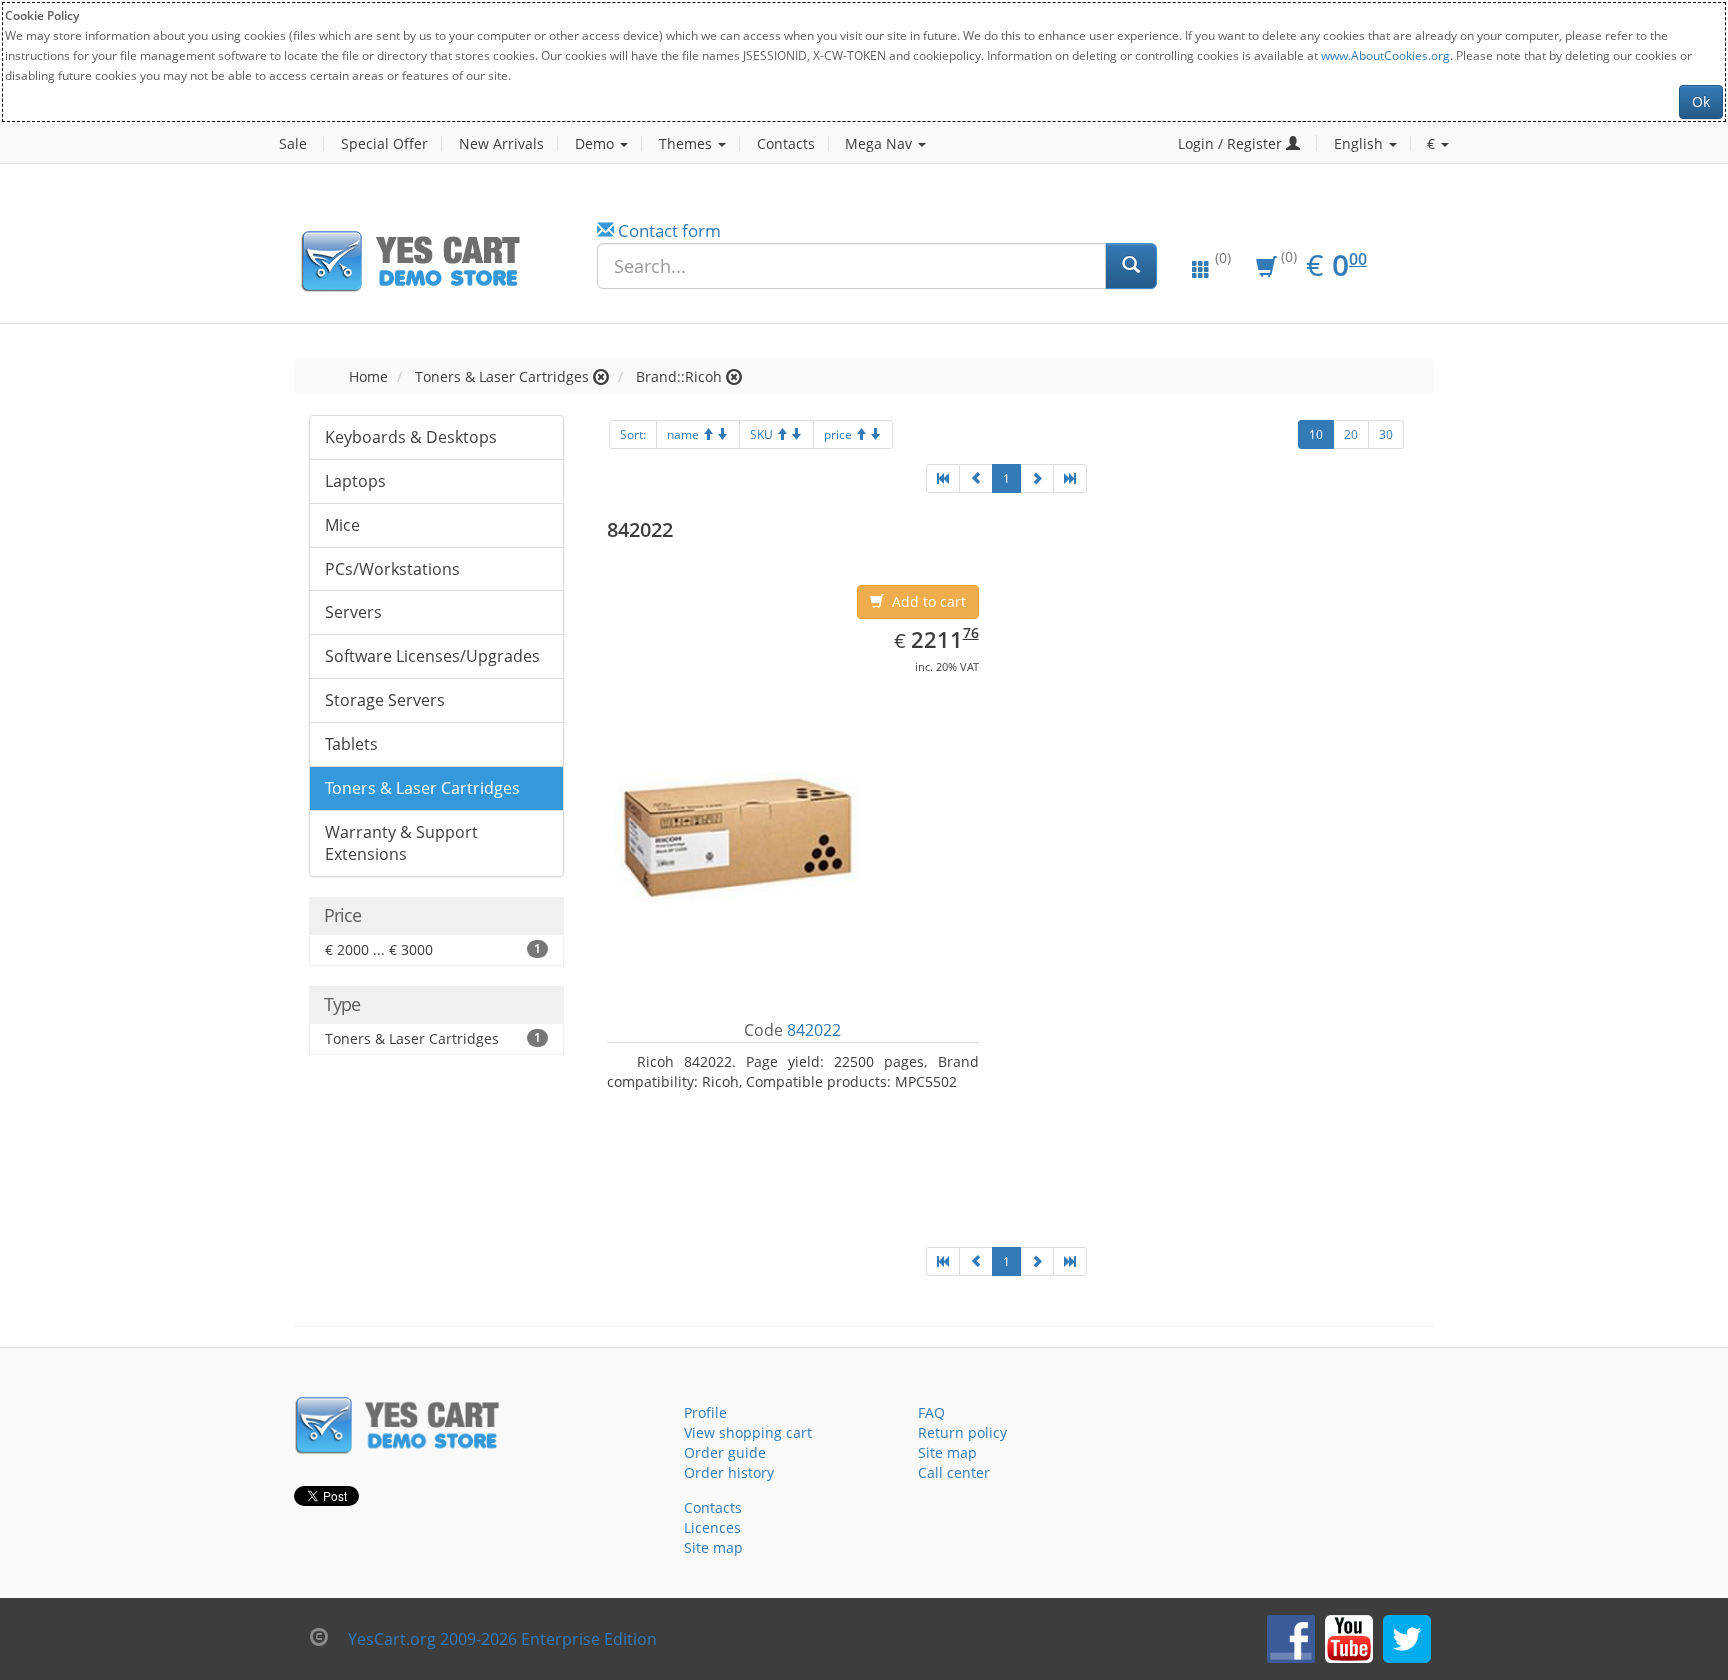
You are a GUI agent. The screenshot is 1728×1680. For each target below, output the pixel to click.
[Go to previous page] (976, 478)
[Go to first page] (943, 478)
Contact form (669, 230)
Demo (596, 143)
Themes (687, 143)
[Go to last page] (1070, 478)
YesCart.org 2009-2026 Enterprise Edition (502, 1639)
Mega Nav (880, 143)
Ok (1701, 101)
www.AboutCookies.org (1385, 55)
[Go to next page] (1037, 478)
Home (368, 376)
